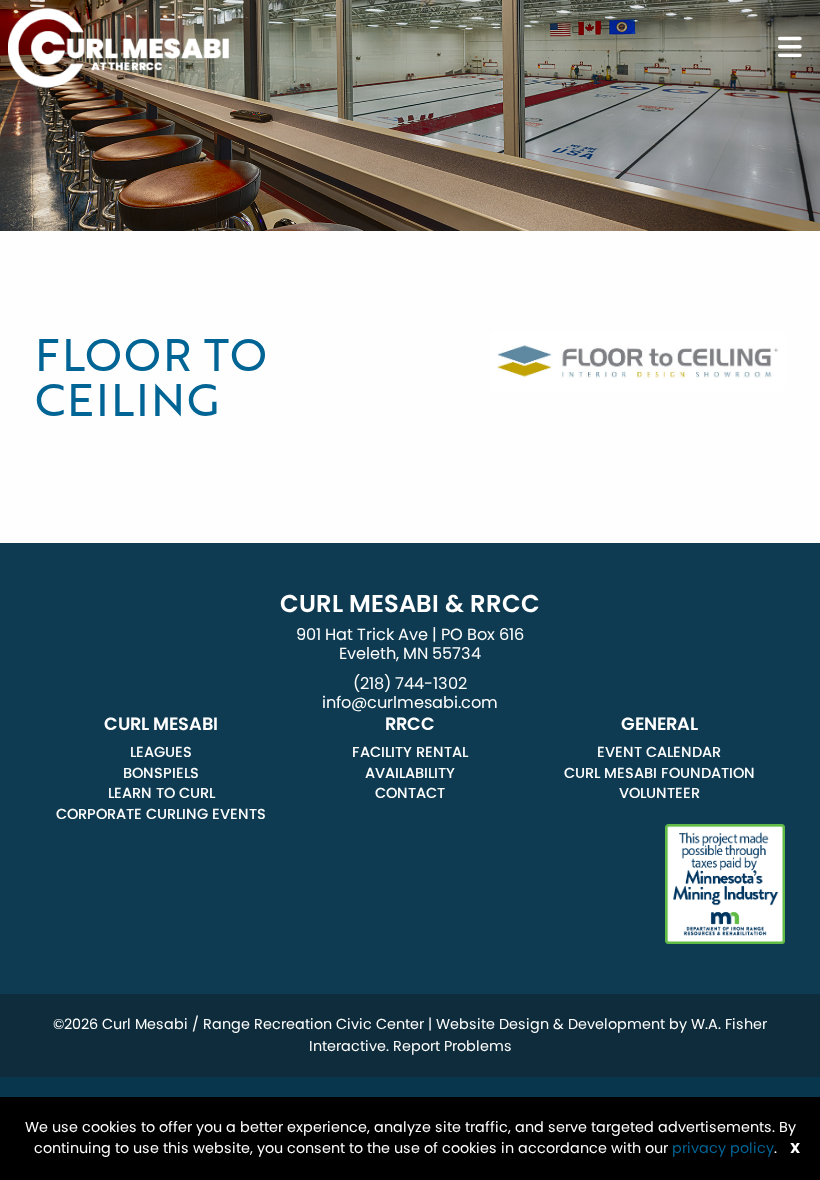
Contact (410, 793)
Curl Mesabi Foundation (659, 773)
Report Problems (452, 1046)
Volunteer (659, 793)
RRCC (410, 724)
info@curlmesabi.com (410, 702)
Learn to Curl (161, 793)
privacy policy (723, 1148)
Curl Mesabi (161, 724)
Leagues (161, 752)
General (659, 724)
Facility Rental (410, 752)
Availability (410, 773)
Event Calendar (659, 752)
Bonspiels (161, 773)
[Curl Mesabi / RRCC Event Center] (118, 46)
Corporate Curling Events (161, 814)
